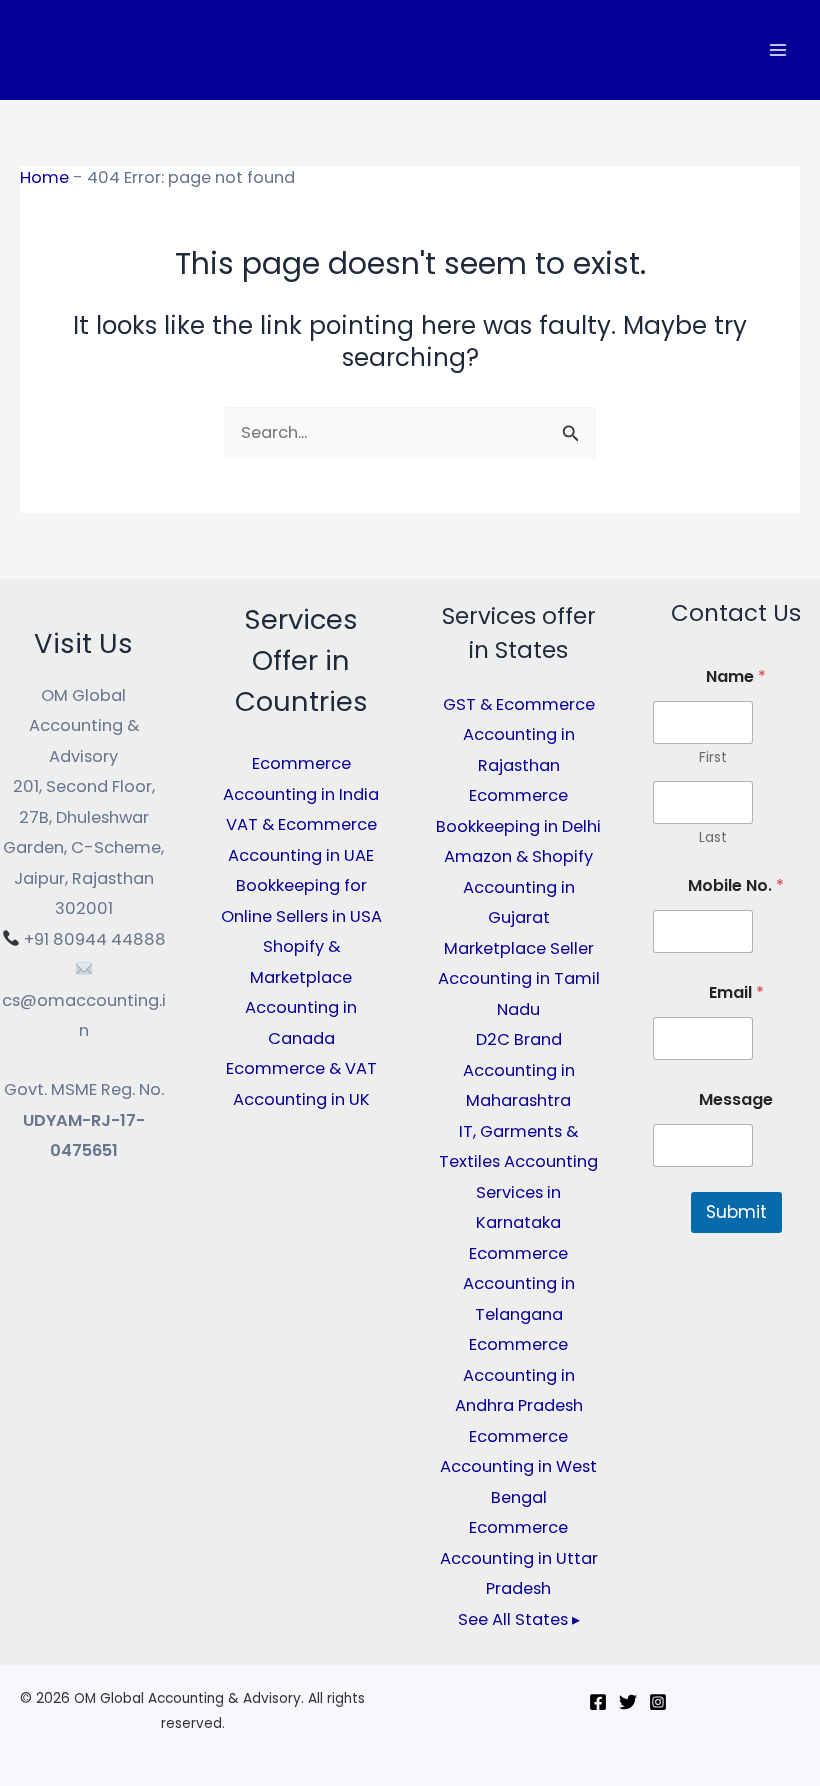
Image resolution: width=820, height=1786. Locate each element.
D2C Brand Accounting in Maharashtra (519, 1070)
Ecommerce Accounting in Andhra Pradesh (519, 1375)
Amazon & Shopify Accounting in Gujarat (518, 887)
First (713, 757)
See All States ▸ (519, 1619)
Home (44, 177)
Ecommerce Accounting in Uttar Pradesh (519, 1558)
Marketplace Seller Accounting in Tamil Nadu (519, 979)
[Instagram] (658, 1702)
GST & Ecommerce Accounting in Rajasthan (519, 735)
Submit (736, 1212)
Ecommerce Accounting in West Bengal (518, 1467)
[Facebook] (598, 1702)
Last (713, 837)
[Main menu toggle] (777, 50)
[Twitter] (628, 1702)
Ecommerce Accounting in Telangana (519, 1284)
